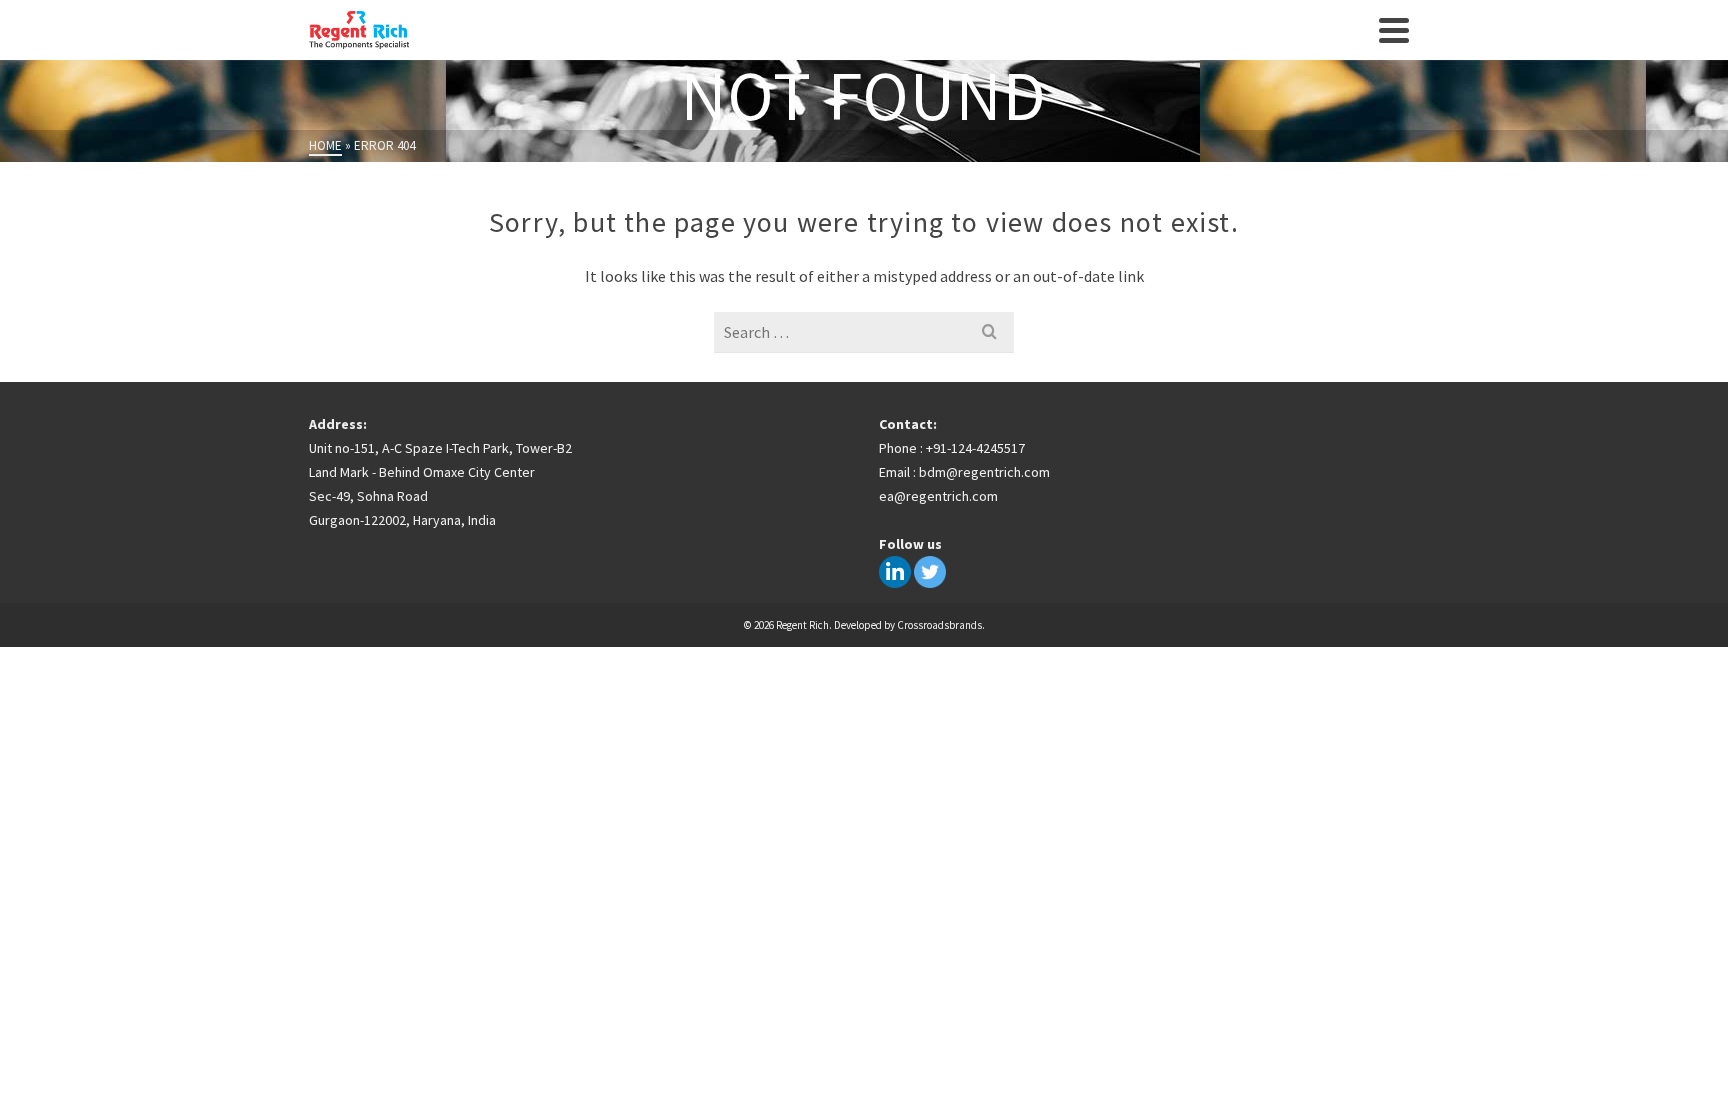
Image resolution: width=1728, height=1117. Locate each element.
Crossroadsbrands (939, 625)
